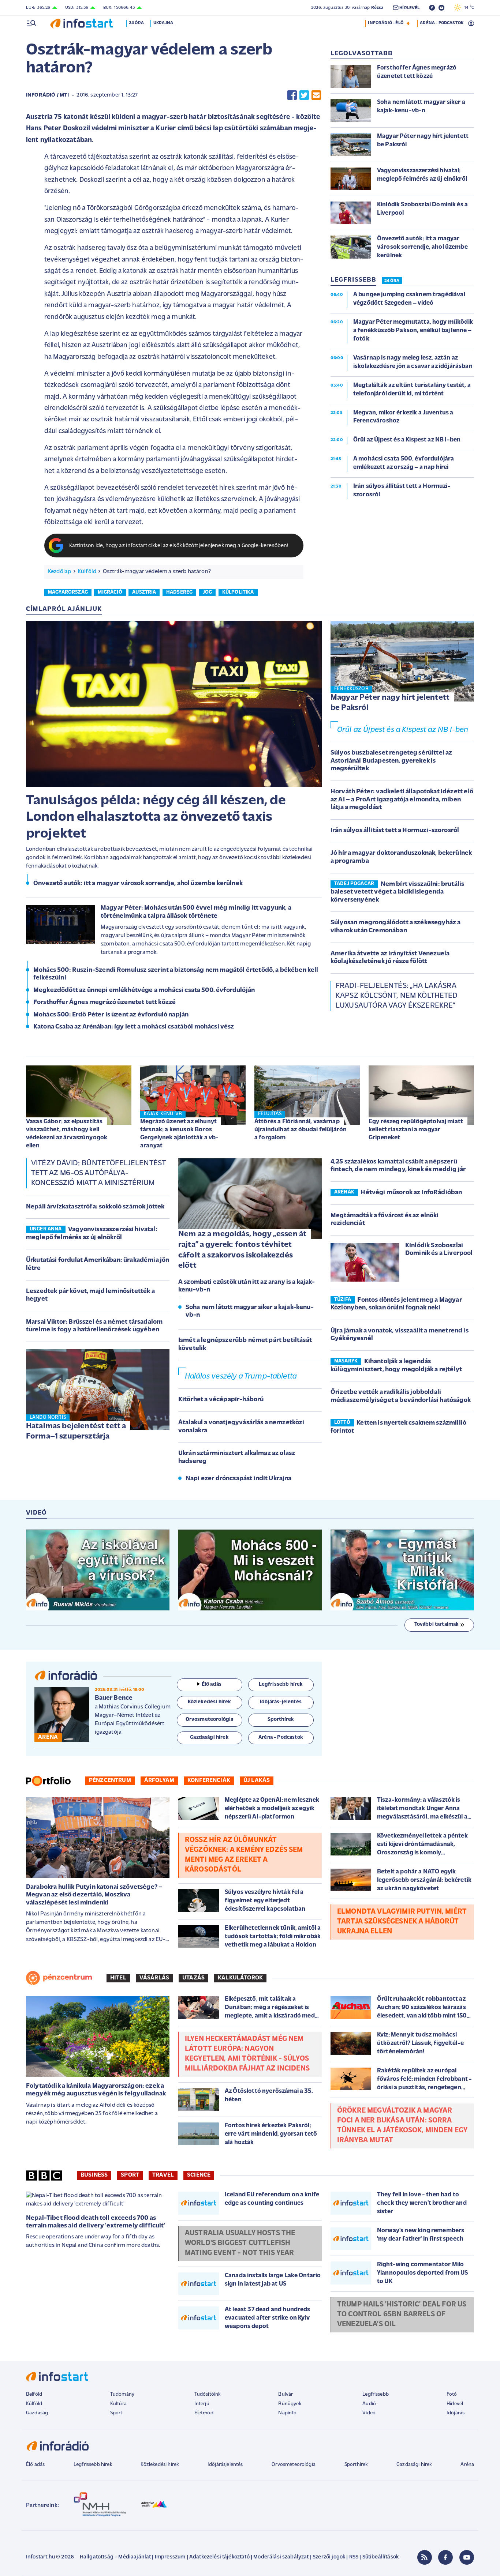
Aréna (467, 2465)
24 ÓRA (392, 281)
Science (199, 2175)
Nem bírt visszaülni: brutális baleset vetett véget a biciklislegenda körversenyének (397, 892)
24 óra (136, 23)
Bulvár (286, 2394)
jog (207, 592)
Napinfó (287, 2413)
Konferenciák (209, 1780)
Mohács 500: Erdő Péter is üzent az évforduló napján (111, 1015)
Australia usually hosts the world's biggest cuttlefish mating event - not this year (240, 2243)
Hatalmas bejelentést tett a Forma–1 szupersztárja (76, 1432)
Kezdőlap (59, 572)
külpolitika (238, 592)
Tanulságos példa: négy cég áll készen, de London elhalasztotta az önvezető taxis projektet (156, 817)
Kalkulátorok (240, 1978)
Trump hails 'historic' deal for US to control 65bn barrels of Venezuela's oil (402, 2314)
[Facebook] (445, 2557)
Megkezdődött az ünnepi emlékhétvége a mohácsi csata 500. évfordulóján (144, 990)
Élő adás (212, 1684)
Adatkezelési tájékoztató (219, 2557)
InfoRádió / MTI (47, 95)
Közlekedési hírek (160, 2465)
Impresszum (170, 2557)
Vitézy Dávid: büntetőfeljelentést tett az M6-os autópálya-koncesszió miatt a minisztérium (98, 1173)
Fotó (452, 2394)
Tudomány (122, 2394)
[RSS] (425, 2557)
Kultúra (118, 2404)
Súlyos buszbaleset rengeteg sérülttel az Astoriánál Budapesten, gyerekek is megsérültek (391, 761)
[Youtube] (467, 2557)
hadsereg (179, 592)
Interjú (202, 2404)
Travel (163, 2175)
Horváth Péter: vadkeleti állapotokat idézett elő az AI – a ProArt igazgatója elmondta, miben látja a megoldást (402, 800)
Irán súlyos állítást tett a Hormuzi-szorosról (395, 831)
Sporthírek (356, 2465)
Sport (130, 2175)
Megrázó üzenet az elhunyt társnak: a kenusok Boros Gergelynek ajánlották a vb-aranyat (179, 1134)
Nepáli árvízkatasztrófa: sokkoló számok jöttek (95, 1207)
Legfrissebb (376, 2394)
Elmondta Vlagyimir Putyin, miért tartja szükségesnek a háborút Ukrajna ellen (402, 1922)
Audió (369, 2404)
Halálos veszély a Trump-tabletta (241, 1377)
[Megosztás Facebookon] (292, 95)
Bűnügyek (290, 2404)
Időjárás (456, 2413)
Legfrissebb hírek (93, 2465)
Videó (369, 2413)
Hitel (118, 1978)
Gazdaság (37, 2413)
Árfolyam (159, 1780)
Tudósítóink (208, 2394)
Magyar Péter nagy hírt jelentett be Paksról (390, 703)
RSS (354, 2557)
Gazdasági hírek (414, 2465)
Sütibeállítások (380, 2557)
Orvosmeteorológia (294, 2465)
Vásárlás (154, 1978)
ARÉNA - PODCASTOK (442, 23)
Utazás (193, 1978)
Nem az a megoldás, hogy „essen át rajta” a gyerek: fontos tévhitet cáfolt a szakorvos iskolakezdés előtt (242, 1250)
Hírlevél (455, 2404)
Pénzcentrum (110, 1780)
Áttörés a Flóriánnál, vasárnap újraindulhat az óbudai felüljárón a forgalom (301, 1130)
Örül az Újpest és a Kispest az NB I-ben (403, 730)
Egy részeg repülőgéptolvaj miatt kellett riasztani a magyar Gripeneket (416, 1130)
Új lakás (257, 1780)
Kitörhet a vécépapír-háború (221, 1400)
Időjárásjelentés (225, 2465)
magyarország (68, 592)
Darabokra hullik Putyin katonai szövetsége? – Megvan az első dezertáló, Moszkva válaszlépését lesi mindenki (94, 1895)
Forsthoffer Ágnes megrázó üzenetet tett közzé (105, 1003)
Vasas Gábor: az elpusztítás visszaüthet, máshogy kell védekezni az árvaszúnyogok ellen (67, 1134)
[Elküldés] (316, 95)
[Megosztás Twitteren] (304, 95)
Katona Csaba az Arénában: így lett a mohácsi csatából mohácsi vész (134, 1027)
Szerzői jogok (329, 2557)
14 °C (468, 8)
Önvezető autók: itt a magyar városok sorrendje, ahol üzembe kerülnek (138, 884)
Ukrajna (163, 23)
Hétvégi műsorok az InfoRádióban (411, 1193)
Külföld (87, 572)
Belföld (34, 2394)
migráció (110, 592)
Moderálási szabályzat (281, 2557)
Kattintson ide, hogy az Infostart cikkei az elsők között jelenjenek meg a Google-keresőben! (179, 546)
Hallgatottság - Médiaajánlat (115, 2557)
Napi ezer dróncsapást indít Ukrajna (239, 1479)
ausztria (144, 592)
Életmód (204, 2413)
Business (94, 2175)
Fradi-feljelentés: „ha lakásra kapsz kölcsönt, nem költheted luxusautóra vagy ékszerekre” (397, 996)
